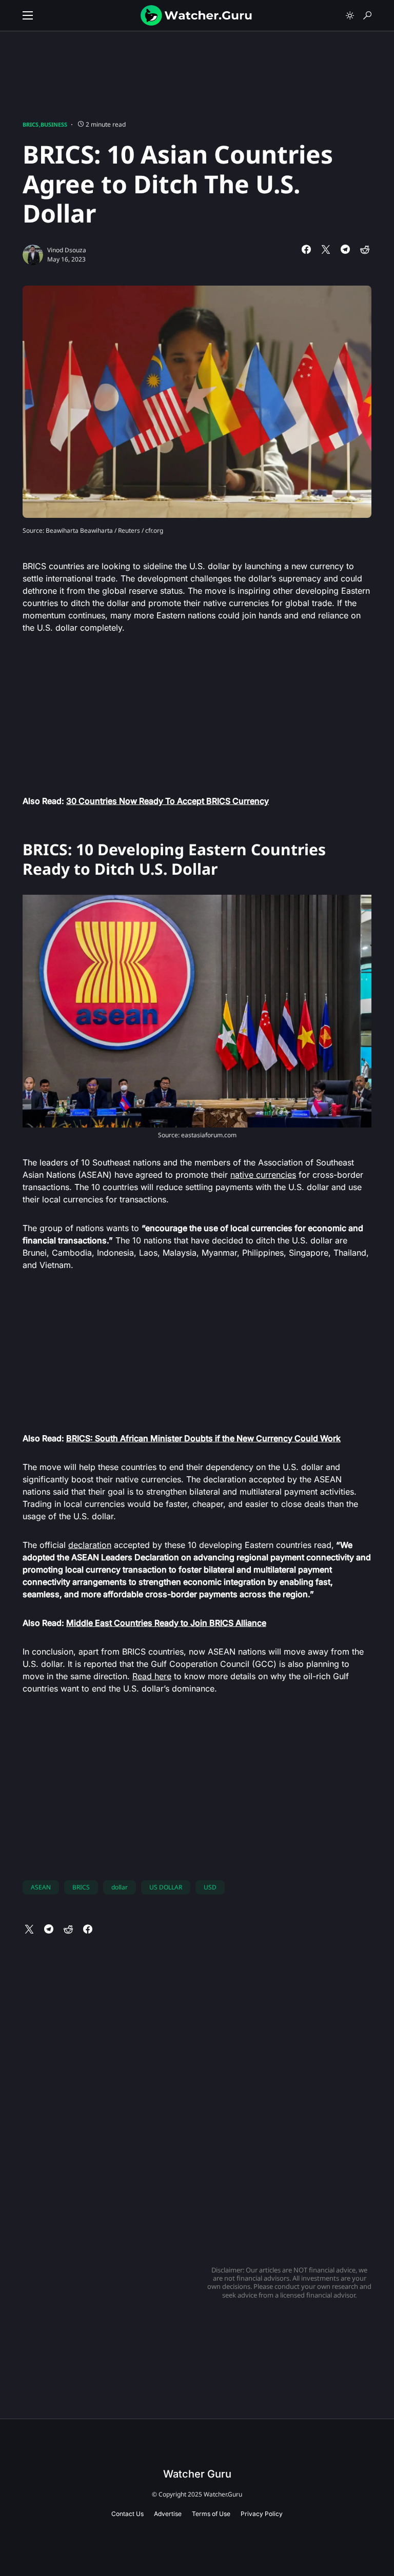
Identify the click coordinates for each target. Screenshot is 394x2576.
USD (210, 1887)
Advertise (168, 2514)
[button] (28, 15)
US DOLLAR (166, 1887)
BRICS (31, 124)
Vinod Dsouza (67, 250)
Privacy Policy (262, 2514)
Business (54, 124)
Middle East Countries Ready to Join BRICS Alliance (166, 1623)
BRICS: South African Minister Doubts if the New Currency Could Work (203, 1438)
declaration (90, 1545)
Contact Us (127, 2514)
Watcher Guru (197, 2474)
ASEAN (41, 1887)
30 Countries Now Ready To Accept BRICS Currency (168, 801)
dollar (120, 1887)
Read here (152, 1676)
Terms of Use (211, 2514)
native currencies (263, 1175)
